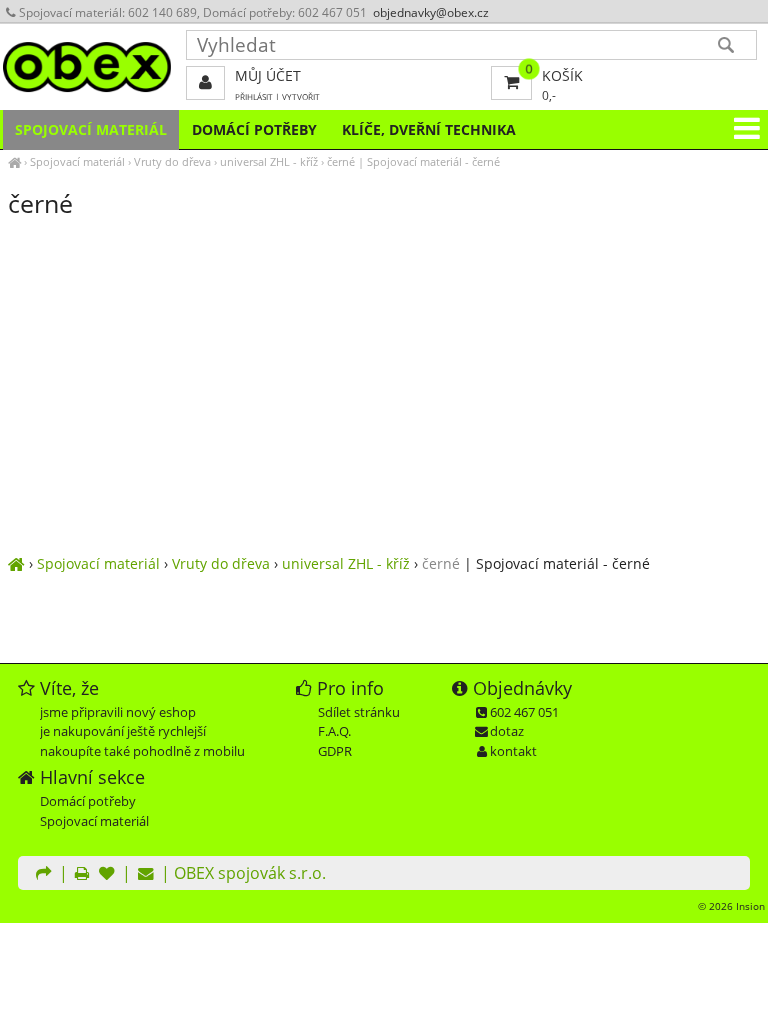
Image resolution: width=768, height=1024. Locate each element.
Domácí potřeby (254, 129)
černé (341, 161)
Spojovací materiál (77, 161)
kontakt (513, 751)
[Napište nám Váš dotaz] (146, 875)
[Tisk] (82, 875)
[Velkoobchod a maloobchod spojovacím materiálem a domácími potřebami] (14, 161)
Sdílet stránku (359, 712)
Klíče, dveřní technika (429, 129)
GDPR (335, 751)
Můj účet (268, 75)
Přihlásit (254, 96)
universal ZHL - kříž (269, 161)
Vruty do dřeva (172, 161)
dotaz (507, 731)
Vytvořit (301, 96)
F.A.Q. (334, 731)
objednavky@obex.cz (431, 12)
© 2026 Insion (731, 906)
